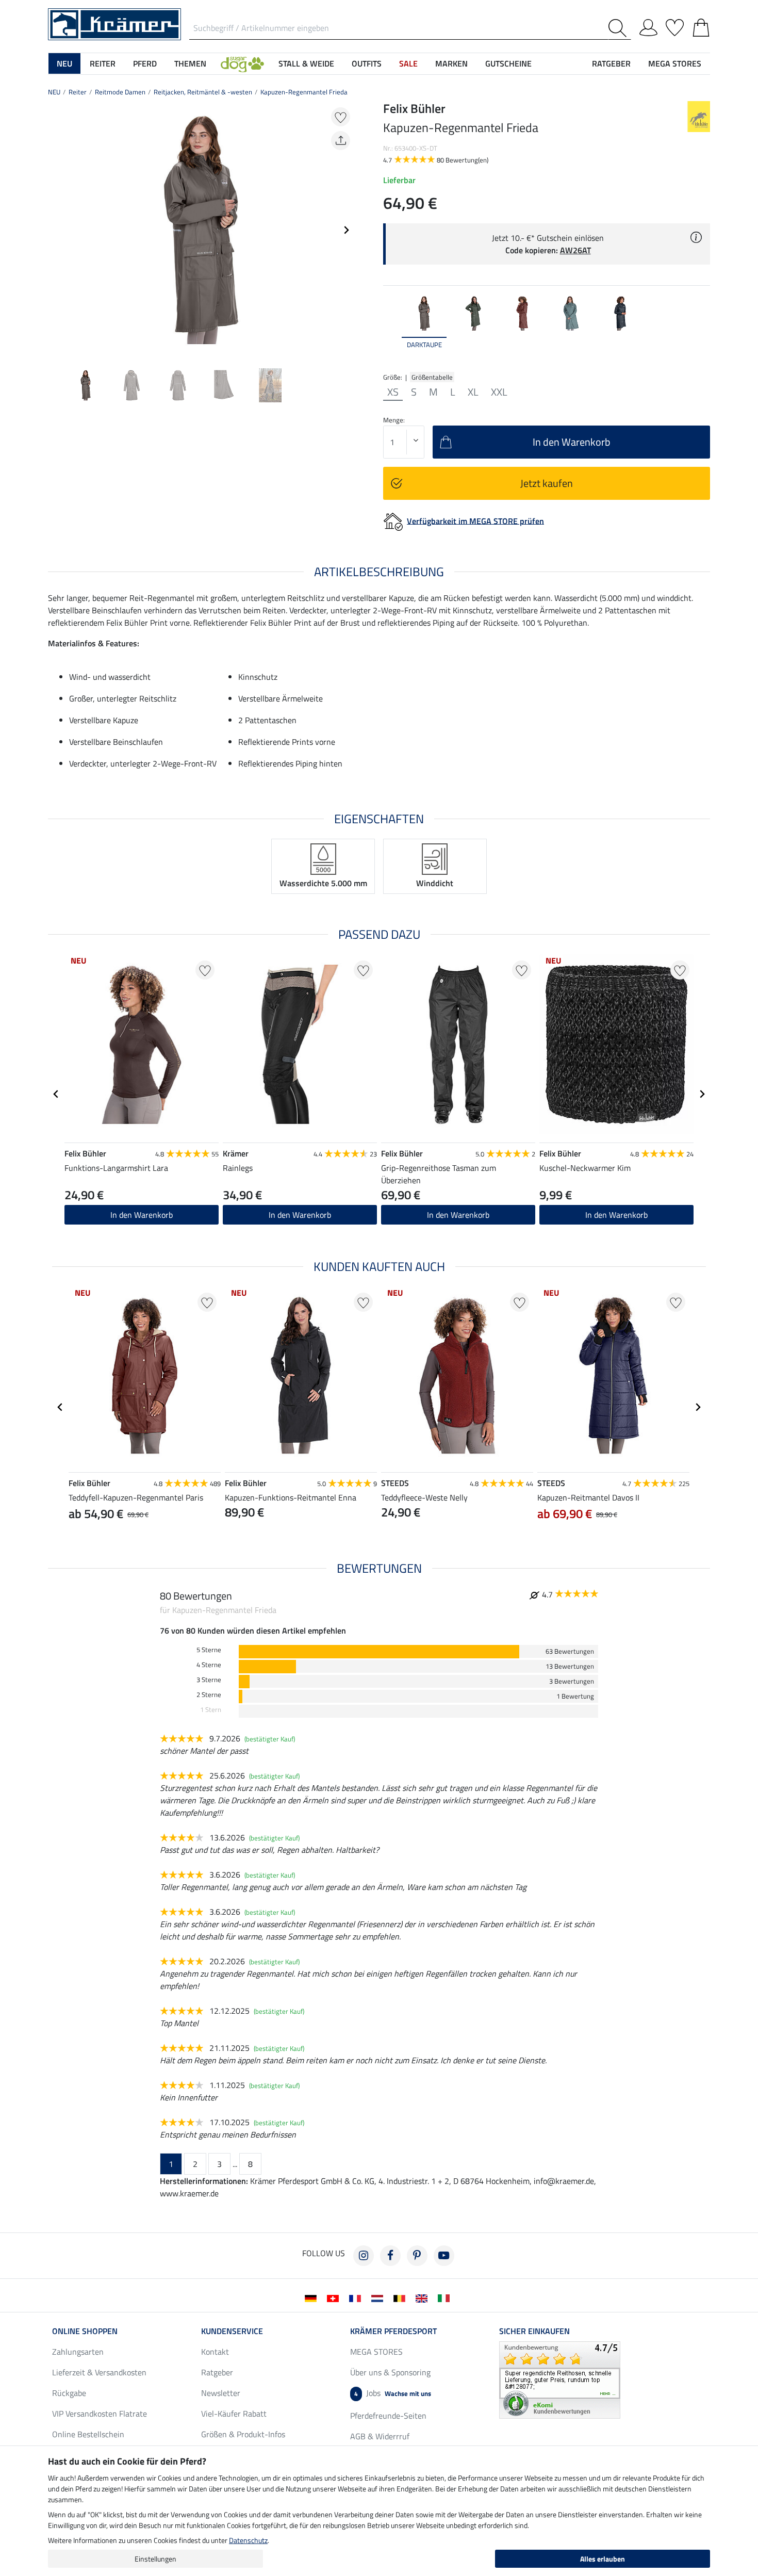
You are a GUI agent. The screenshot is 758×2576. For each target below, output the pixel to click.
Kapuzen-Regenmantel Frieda (304, 92)
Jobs (393, 2393)
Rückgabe (69, 2393)
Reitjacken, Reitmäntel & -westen (203, 92)
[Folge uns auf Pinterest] (417, 2256)
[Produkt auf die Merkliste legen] (341, 117)
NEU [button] (64, 63)
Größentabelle (432, 377)
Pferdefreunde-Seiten (388, 2416)
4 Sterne (209, 1665)
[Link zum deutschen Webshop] (313, 2297)
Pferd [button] (145, 63)
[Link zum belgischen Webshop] (401, 2297)
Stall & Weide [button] (306, 63)
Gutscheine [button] (508, 63)
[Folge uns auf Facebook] (390, 2256)
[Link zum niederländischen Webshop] (379, 2297)
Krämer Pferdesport (393, 2331)
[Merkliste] (675, 26)
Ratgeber (217, 2372)
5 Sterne (209, 1650)
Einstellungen (155, 2559)
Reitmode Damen (120, 92)
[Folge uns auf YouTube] (444, 2256)
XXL (499, 392)
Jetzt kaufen (547, 483)
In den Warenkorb (142, 1215)
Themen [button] (190, 63)
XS (393, 392)
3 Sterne (209, 1680)
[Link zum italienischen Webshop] (446, 2297)
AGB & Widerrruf (380, 2436)
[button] (242, 63)
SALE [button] (408, 63)
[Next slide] (346, 230)
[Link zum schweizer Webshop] (335, 2297)
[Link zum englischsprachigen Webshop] (424, 2297)
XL (473, 392)
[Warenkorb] (701, 26)
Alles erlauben (603, 2559)
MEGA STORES (675, 63)
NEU (54, 92)
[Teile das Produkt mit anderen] (341, 141)
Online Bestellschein (88, 2434)
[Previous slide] (56, 230)
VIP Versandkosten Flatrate (100, 2414)
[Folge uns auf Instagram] (364, 2256)
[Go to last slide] (56, 1094)
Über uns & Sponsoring (390, 2372)
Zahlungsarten (78, 2352)
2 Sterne (209, 1695)
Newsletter (221, 2393)
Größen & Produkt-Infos (243, 2434)
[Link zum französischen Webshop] (357, 2297)
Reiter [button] (103, 63)
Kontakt (215, 2352)
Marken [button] (451, 63)
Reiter (78, 92)
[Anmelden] (648, 26)
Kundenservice (232, 2331)
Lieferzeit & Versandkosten (99, 2372)
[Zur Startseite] (114, 23)
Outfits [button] (367, 63)
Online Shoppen (85, 2331)
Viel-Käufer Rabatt (234, 2414)
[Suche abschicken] (620, 28)
